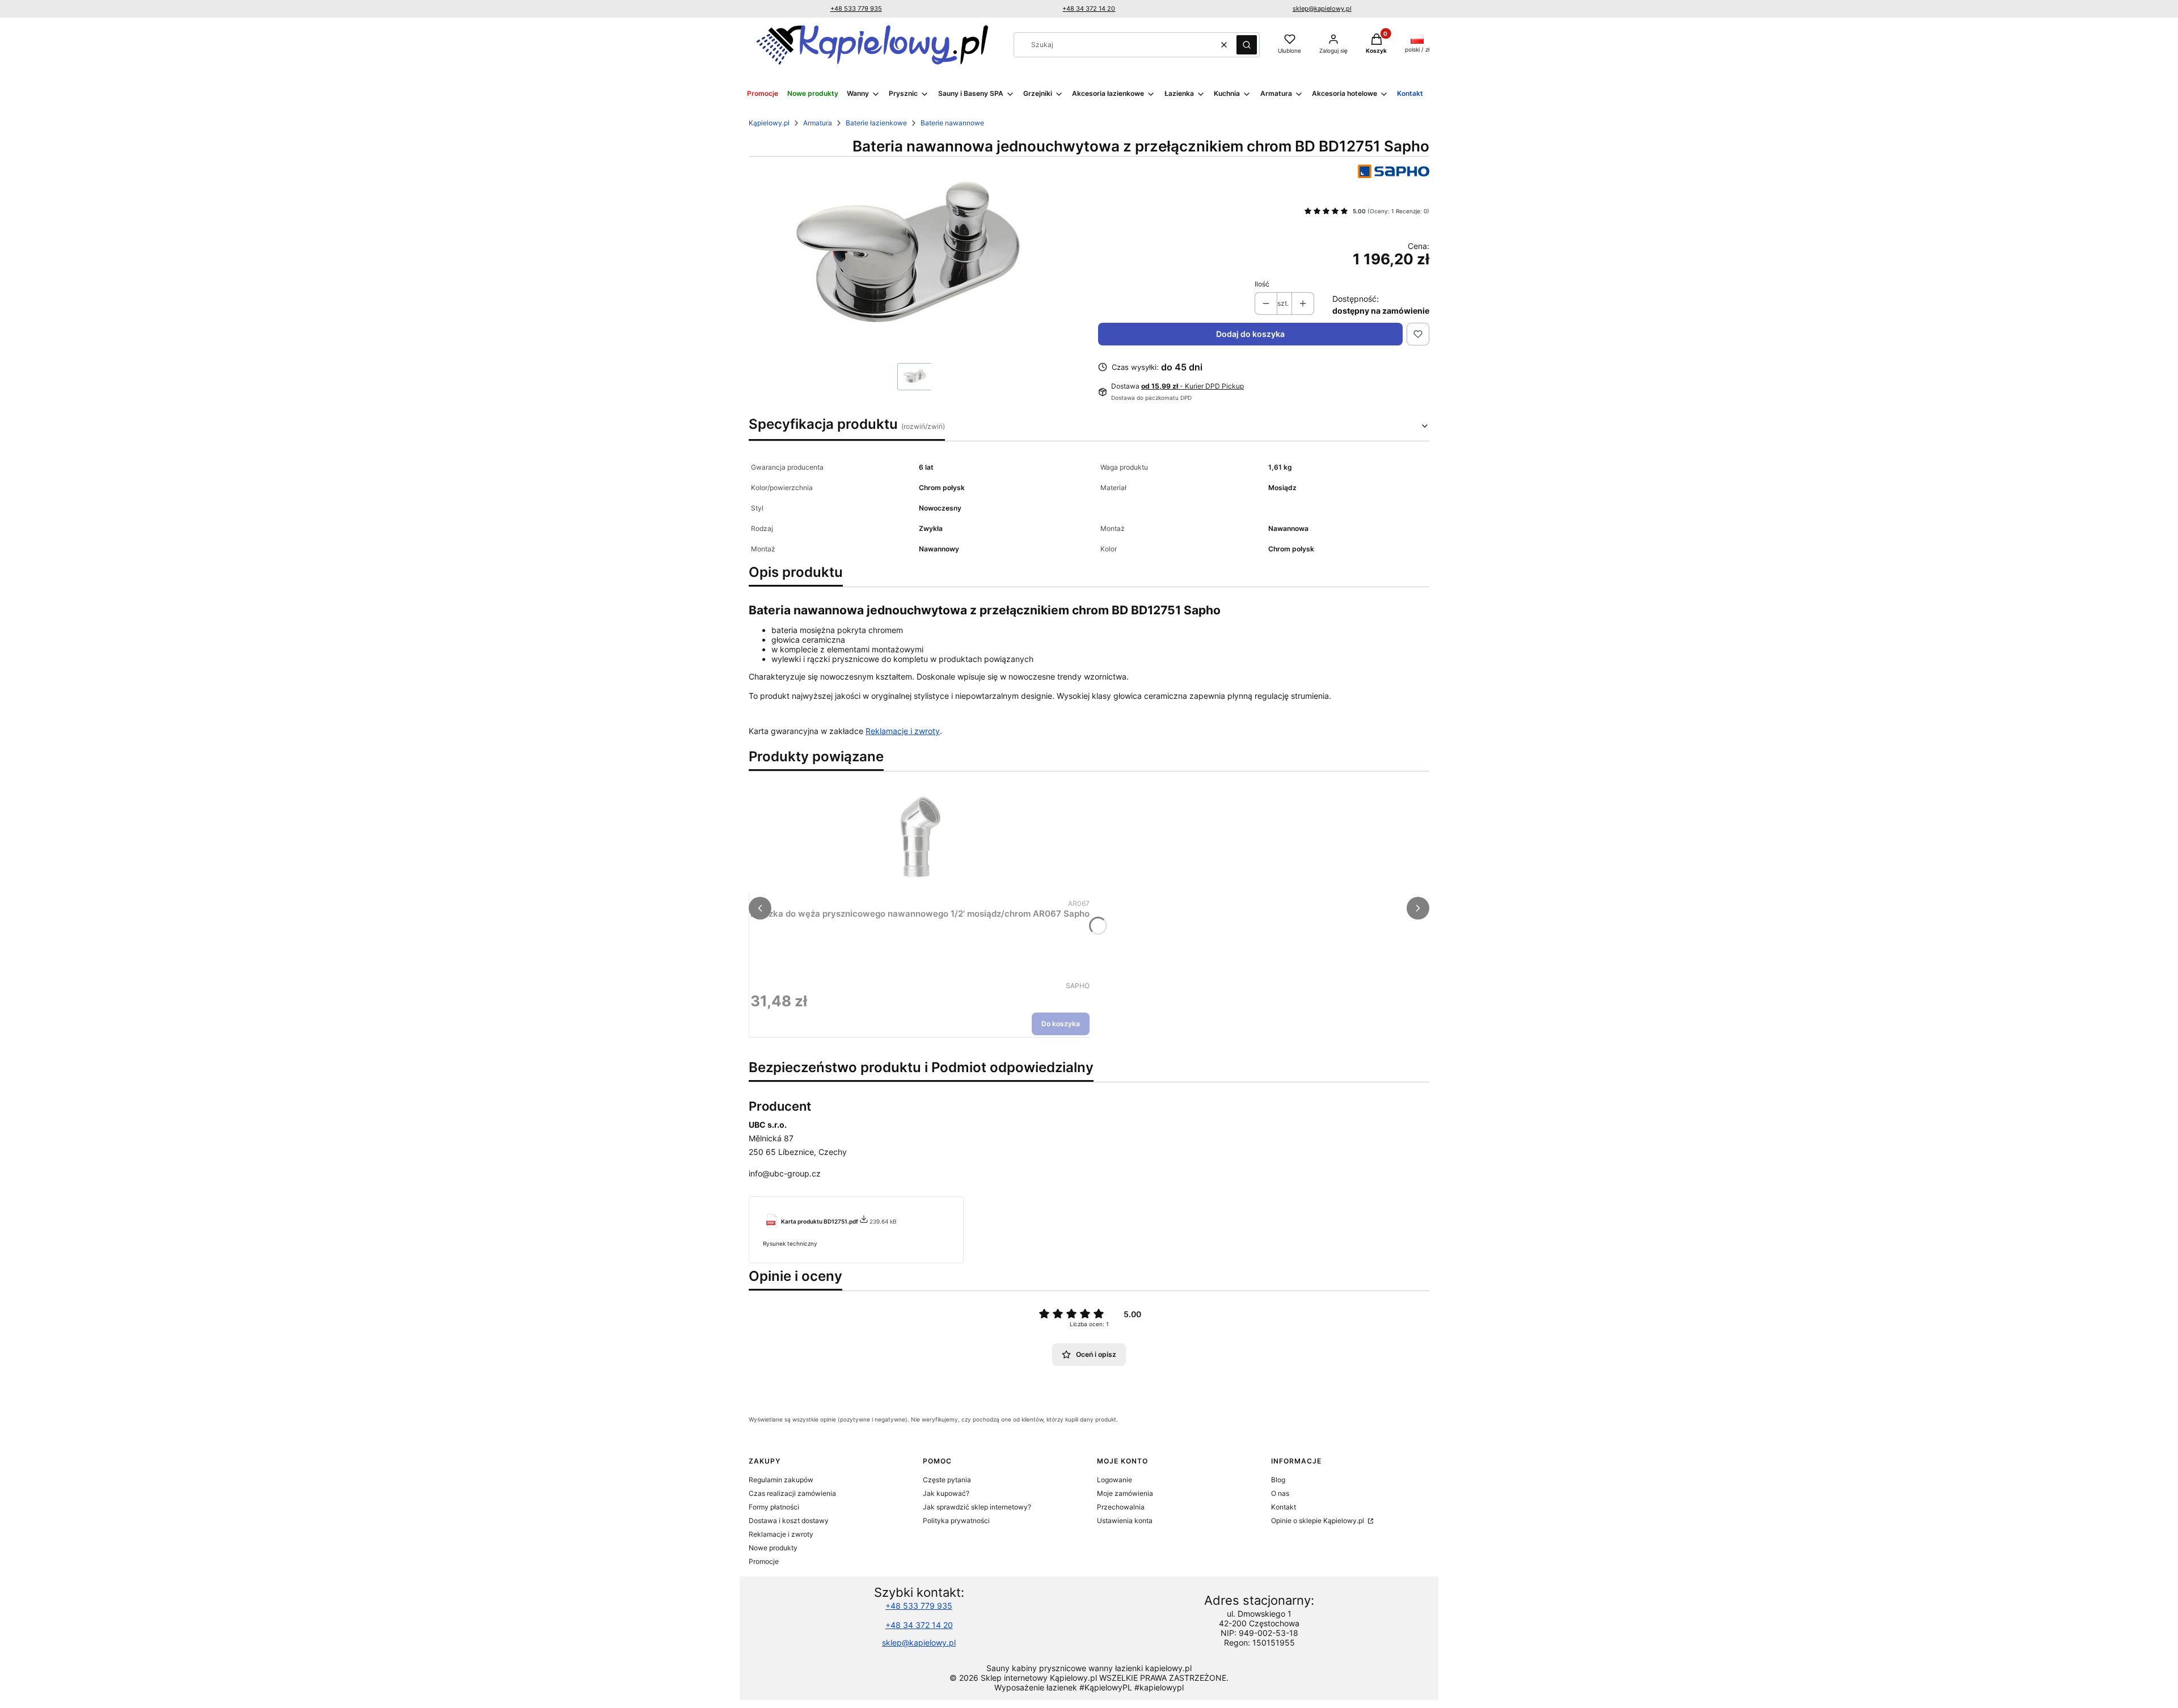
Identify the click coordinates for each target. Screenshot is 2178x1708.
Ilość (1262, 284)
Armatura (818, 123)
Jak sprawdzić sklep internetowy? (977, 1507)
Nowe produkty (773, 1548)
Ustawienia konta (1125, 1521)
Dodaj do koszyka (1250, 334)
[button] (1247, 45)
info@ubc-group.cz (785, 1173)
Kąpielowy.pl (769, 123)
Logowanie (1115, 1480)
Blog (1278, 1480)
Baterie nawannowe (952, 123)
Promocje (764, 1561)
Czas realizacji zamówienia (792, 1493)
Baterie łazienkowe (876, 123)
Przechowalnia (1121, 1507)
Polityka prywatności (956, 1521)
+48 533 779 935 (856, 9)
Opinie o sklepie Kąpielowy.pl (1318, 1521)
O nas (1280, 1493)
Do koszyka (1061, 1024)
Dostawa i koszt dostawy (789, 1521)
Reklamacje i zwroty (903, 731)
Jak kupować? (946, 1493)
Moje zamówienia (1125, 1493)
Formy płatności (774, 1507)
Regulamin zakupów (781, 1480)
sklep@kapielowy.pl (1322, 9)
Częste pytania (947, 1480)
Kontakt (1284, 1507)
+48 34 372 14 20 (1089, 9)
